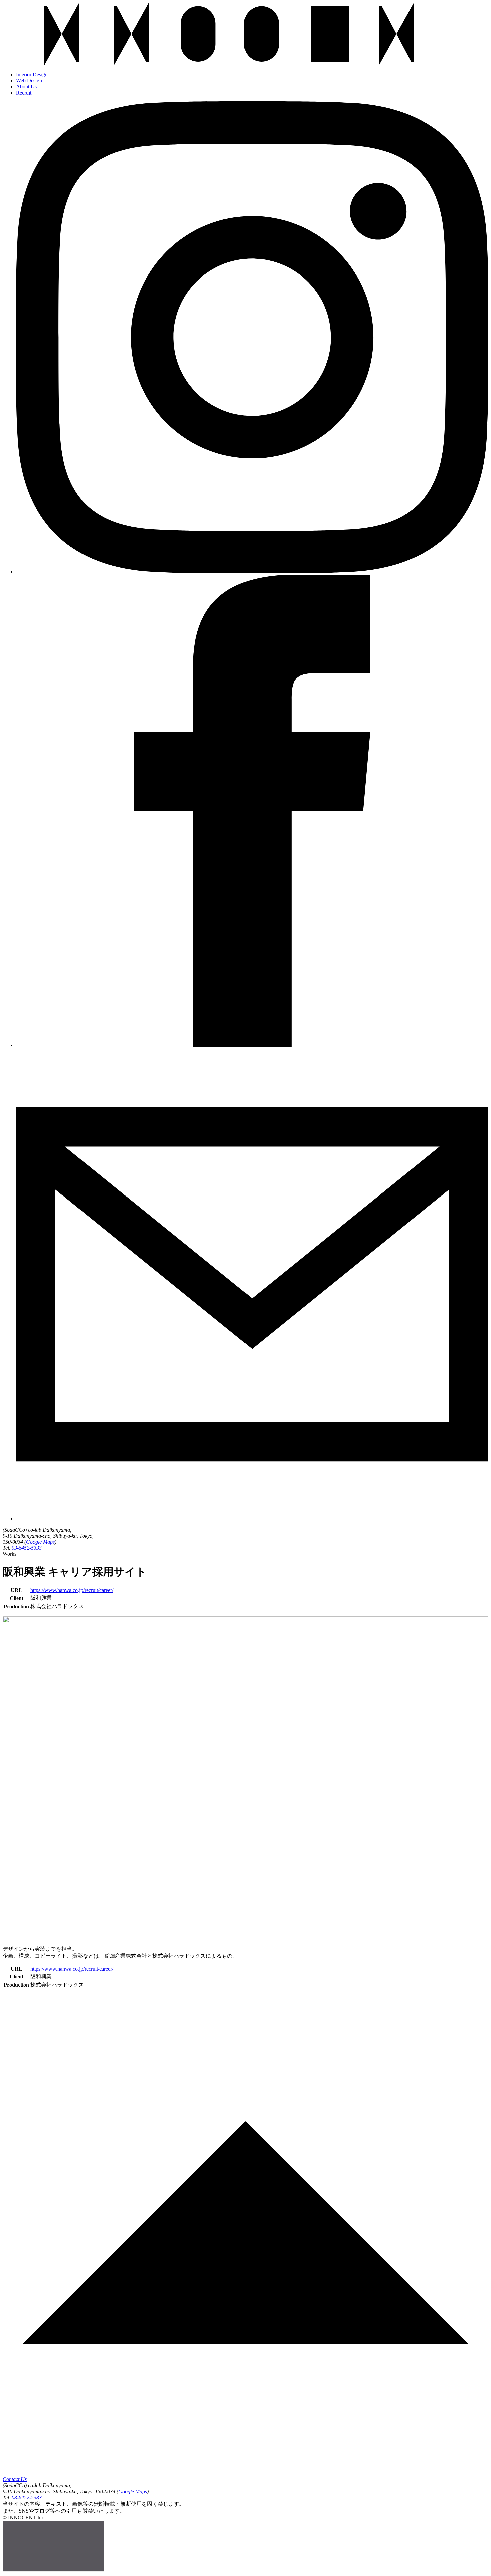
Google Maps (40, 1542)
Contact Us (15, 2479)
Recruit (24, 93)
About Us (26, 87)
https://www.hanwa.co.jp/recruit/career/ (72, 1590)
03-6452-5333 (27, 1548)
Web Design (29, 81)
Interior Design (32, 75)
